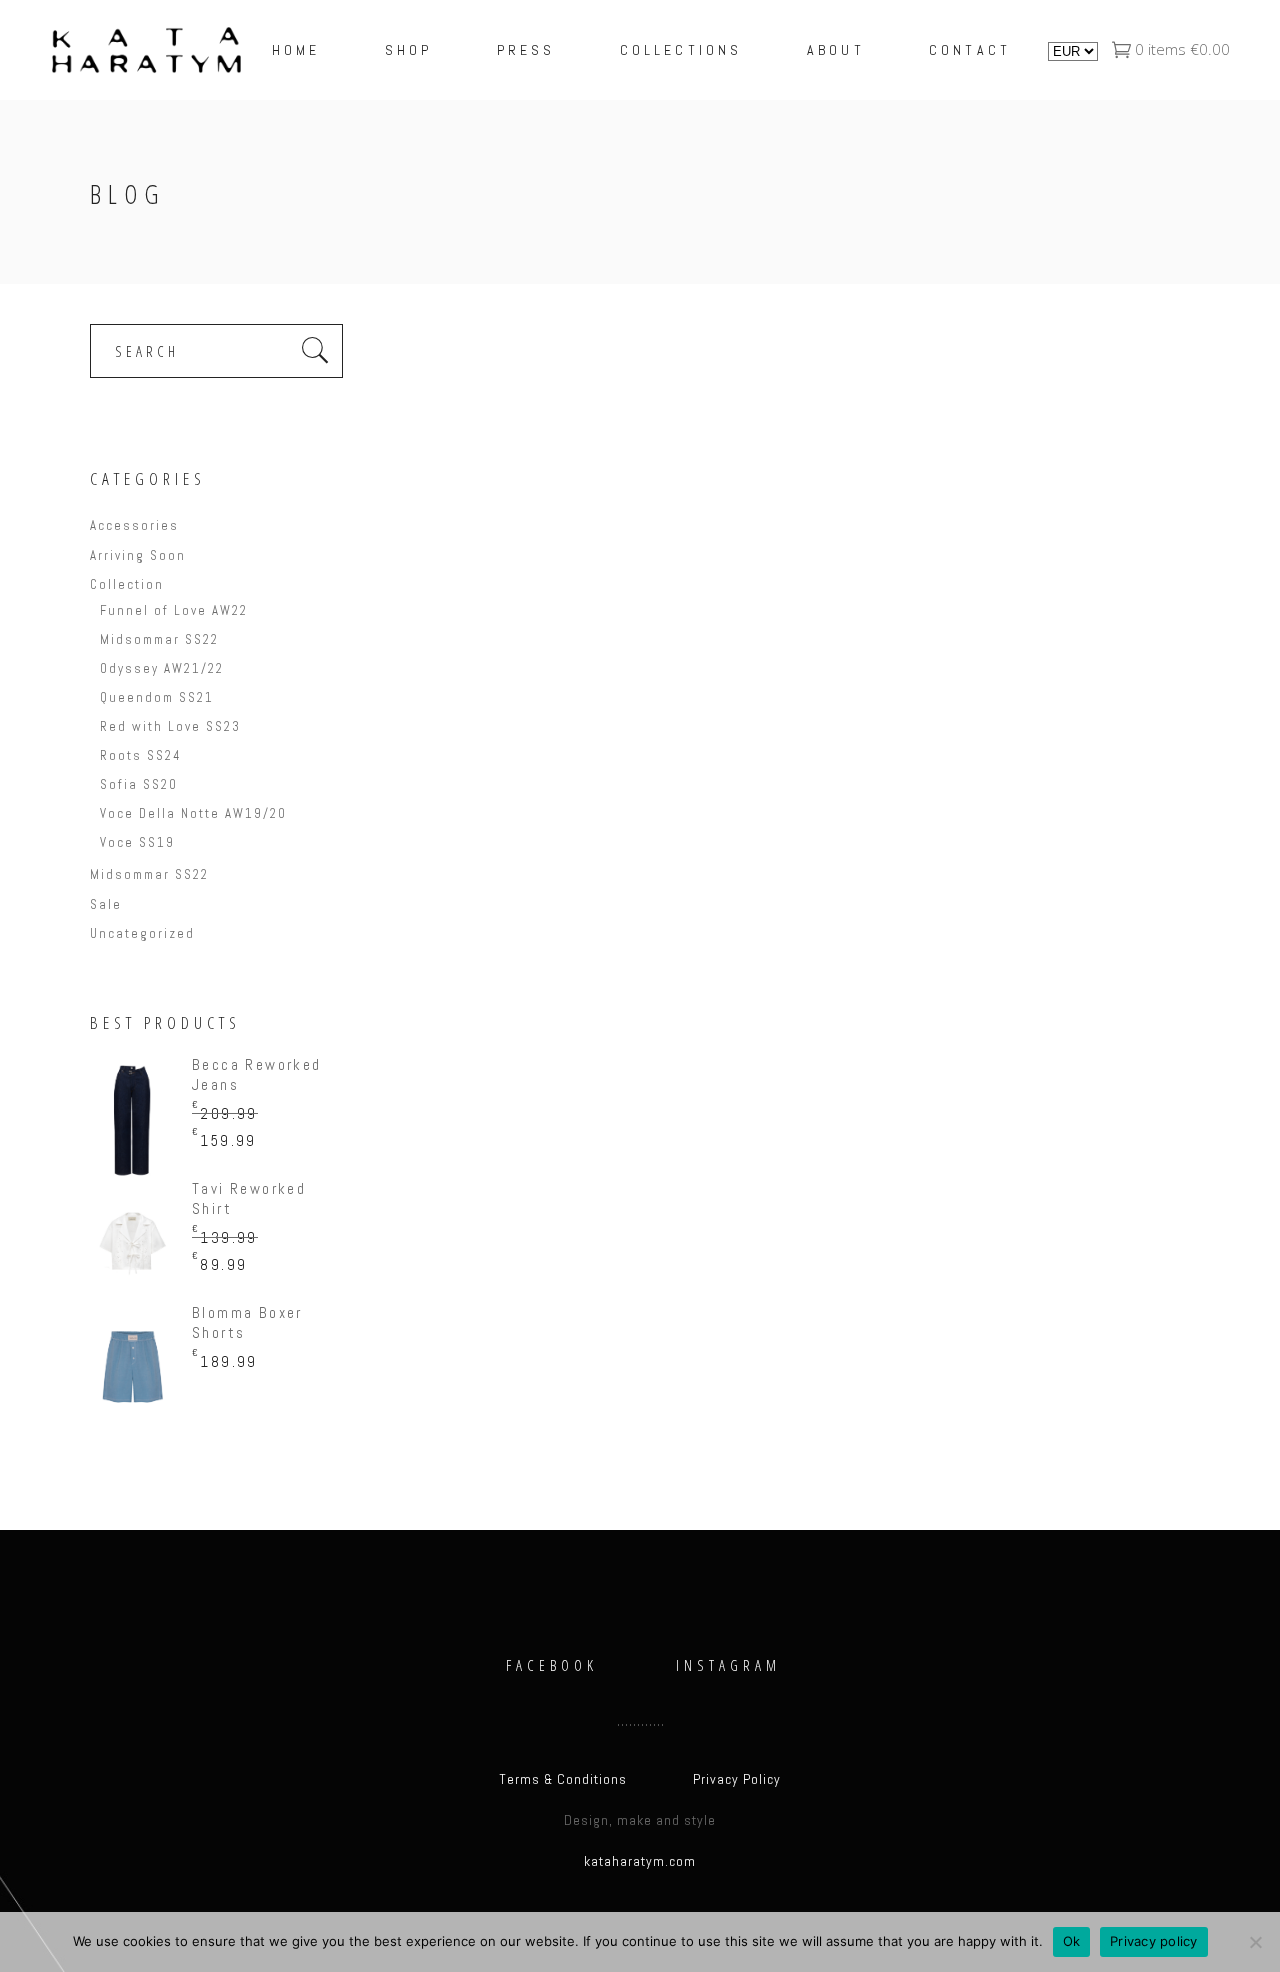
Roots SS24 (141, 755)
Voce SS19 (137, 842)
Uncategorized (142, 933)
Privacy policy (1154, 1941)
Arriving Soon (138, 555)
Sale (106, 904)
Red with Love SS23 (170, 726)
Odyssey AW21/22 (162, 668)
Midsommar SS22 (159, 639)
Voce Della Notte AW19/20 (193, 813)
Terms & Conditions (563, 1779)
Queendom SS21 (157, 697)
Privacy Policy (737, 1779)
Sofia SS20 (139, 784)
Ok (1072, 1941)
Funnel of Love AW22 (174, 610)
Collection (127, 584)
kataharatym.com (640, 1861)
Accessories (134, 525)
